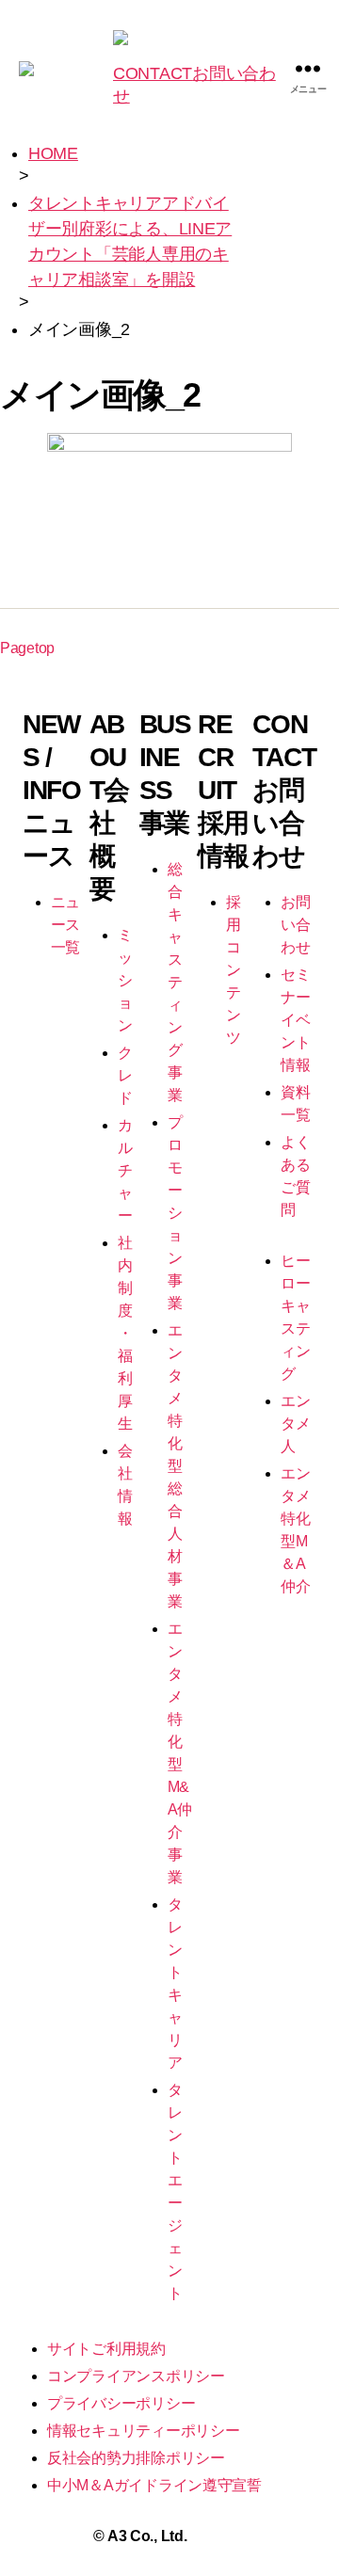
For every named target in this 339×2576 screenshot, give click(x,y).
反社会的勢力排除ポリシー (136, 2458)
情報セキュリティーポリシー (144, 2431)
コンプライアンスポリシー (136, 2376)
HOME (53, 153)
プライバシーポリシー (121, 2403)
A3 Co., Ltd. (147, 2536)
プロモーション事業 (175, 1213)
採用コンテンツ (234, 970)
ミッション (125, 980)
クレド (125, 1075)
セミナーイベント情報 (295, 1020)
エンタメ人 (295, 1424)
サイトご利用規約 (106, 2349)
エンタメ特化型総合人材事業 (175, 1466)
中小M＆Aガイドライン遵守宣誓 (154, 2485)
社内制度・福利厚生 (125, 1333)
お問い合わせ (295, 925)
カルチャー (125, 1170)
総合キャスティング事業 (175, 982)
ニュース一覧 (65, 925)
